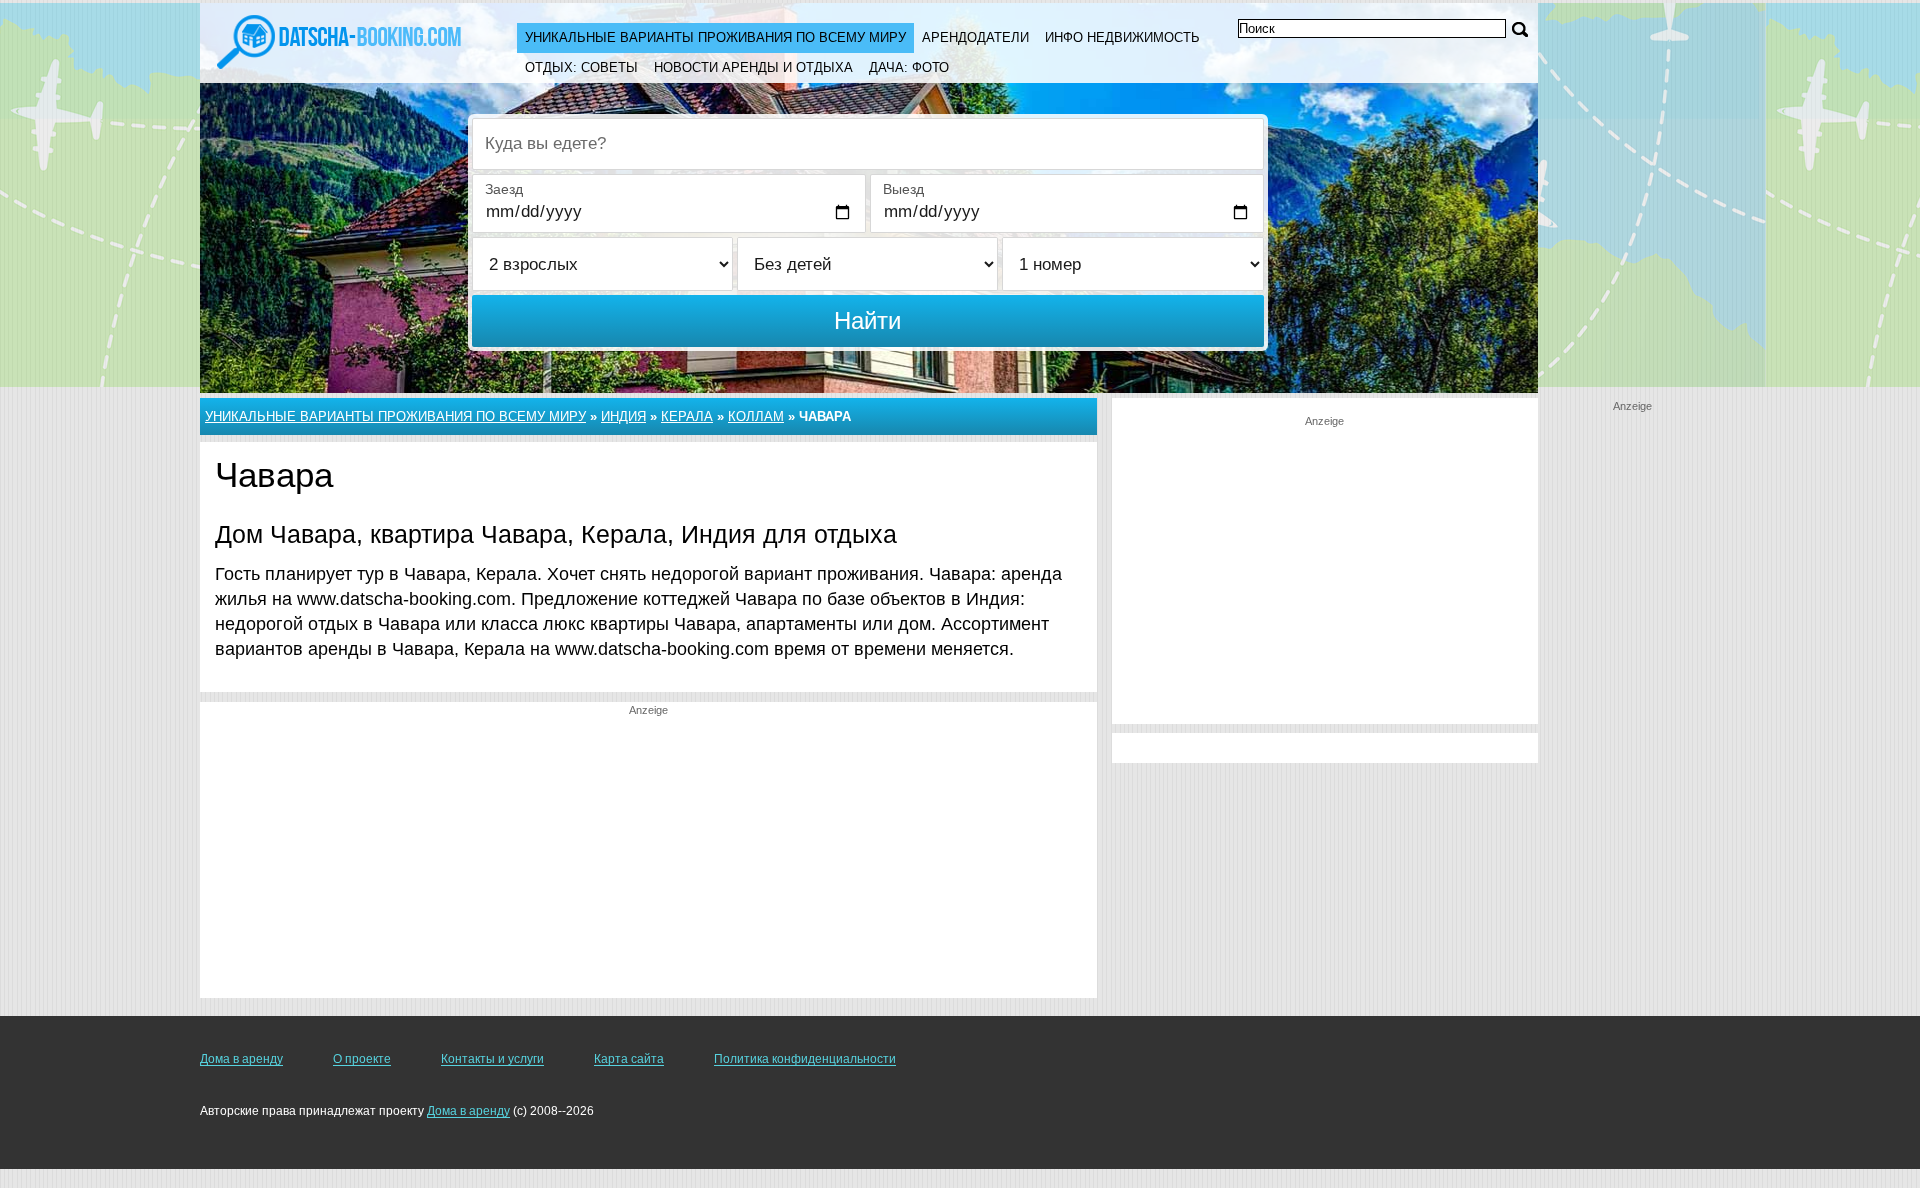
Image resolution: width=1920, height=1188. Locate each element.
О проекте (362, 1059)
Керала (687, 416)
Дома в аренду (241, 1059)
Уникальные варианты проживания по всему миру (715, 37)
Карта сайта (629, 1059)
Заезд (504, 189)
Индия (623, 416)
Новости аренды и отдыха (753, 67)
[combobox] (868, 144)
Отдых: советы (581, 67)
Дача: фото (909, 67)
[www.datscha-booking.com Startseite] (338, 40)
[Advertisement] (648, 858)
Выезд (903, 189)
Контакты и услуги (492, 1059)
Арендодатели (975, 37)
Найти (867, 320)
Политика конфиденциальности (805, 1059)
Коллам (756, 416)
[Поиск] (1520, 29)
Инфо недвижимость (1122, 37)
